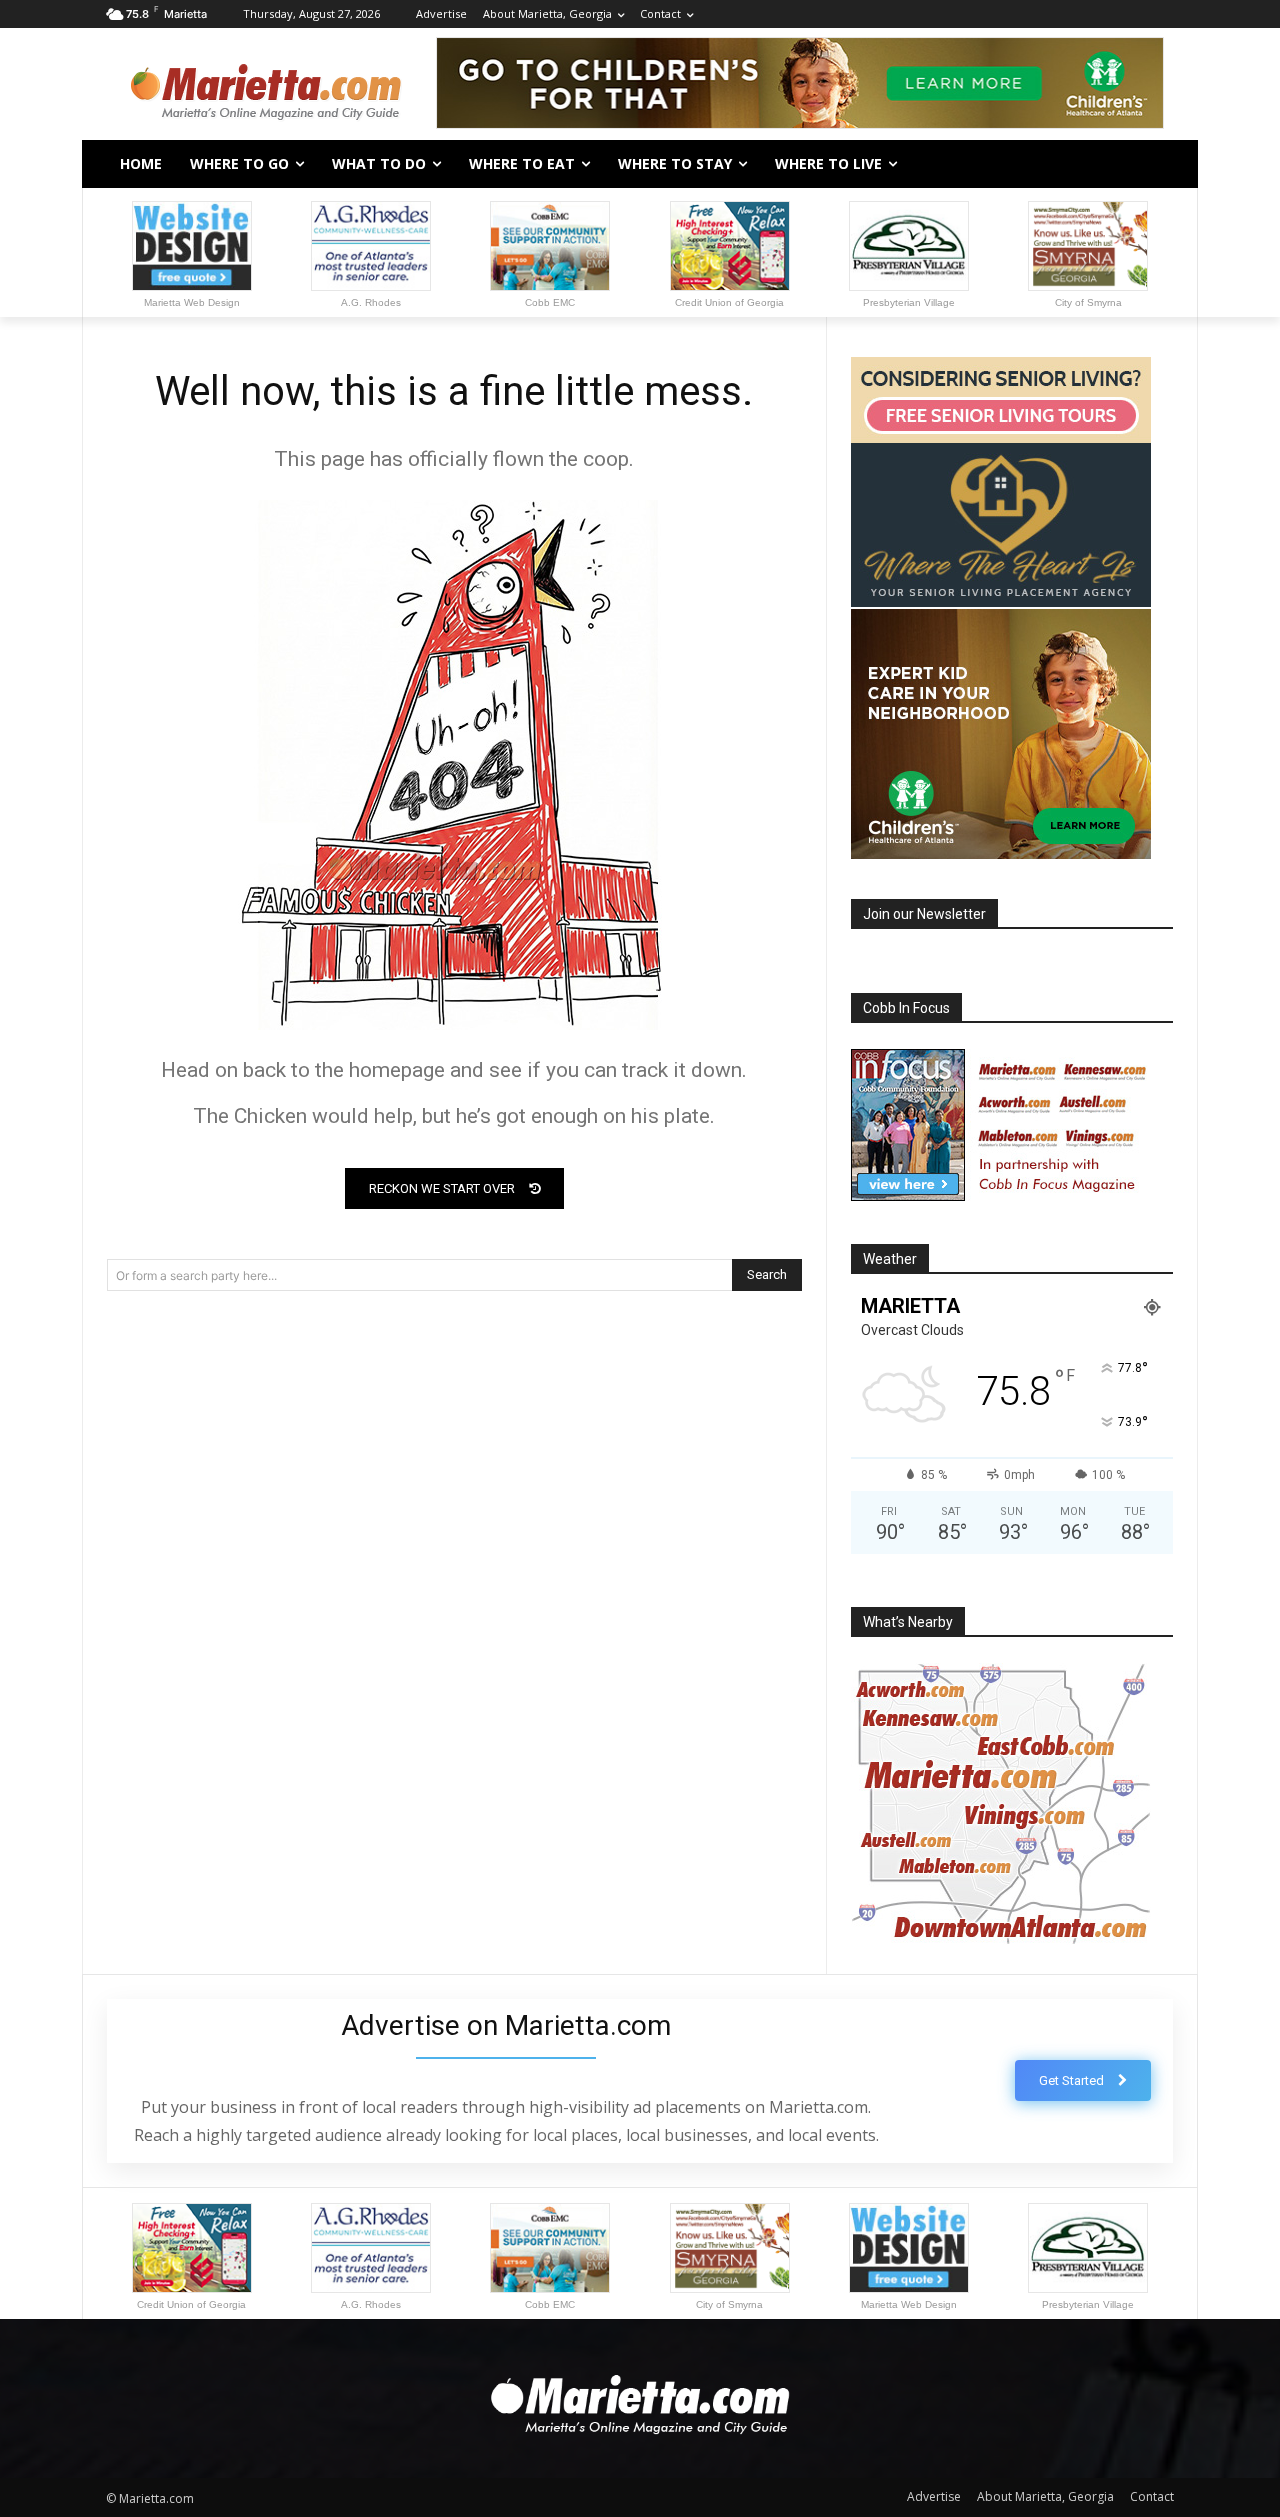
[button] (1150, 164)
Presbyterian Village (909, 302)
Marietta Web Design (192, 302)
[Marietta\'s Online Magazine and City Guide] (266, 86)
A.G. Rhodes (371, 302)
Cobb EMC (550, 302)
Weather (890, 1259)
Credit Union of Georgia (729, 302)
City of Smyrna (1088, 302)
